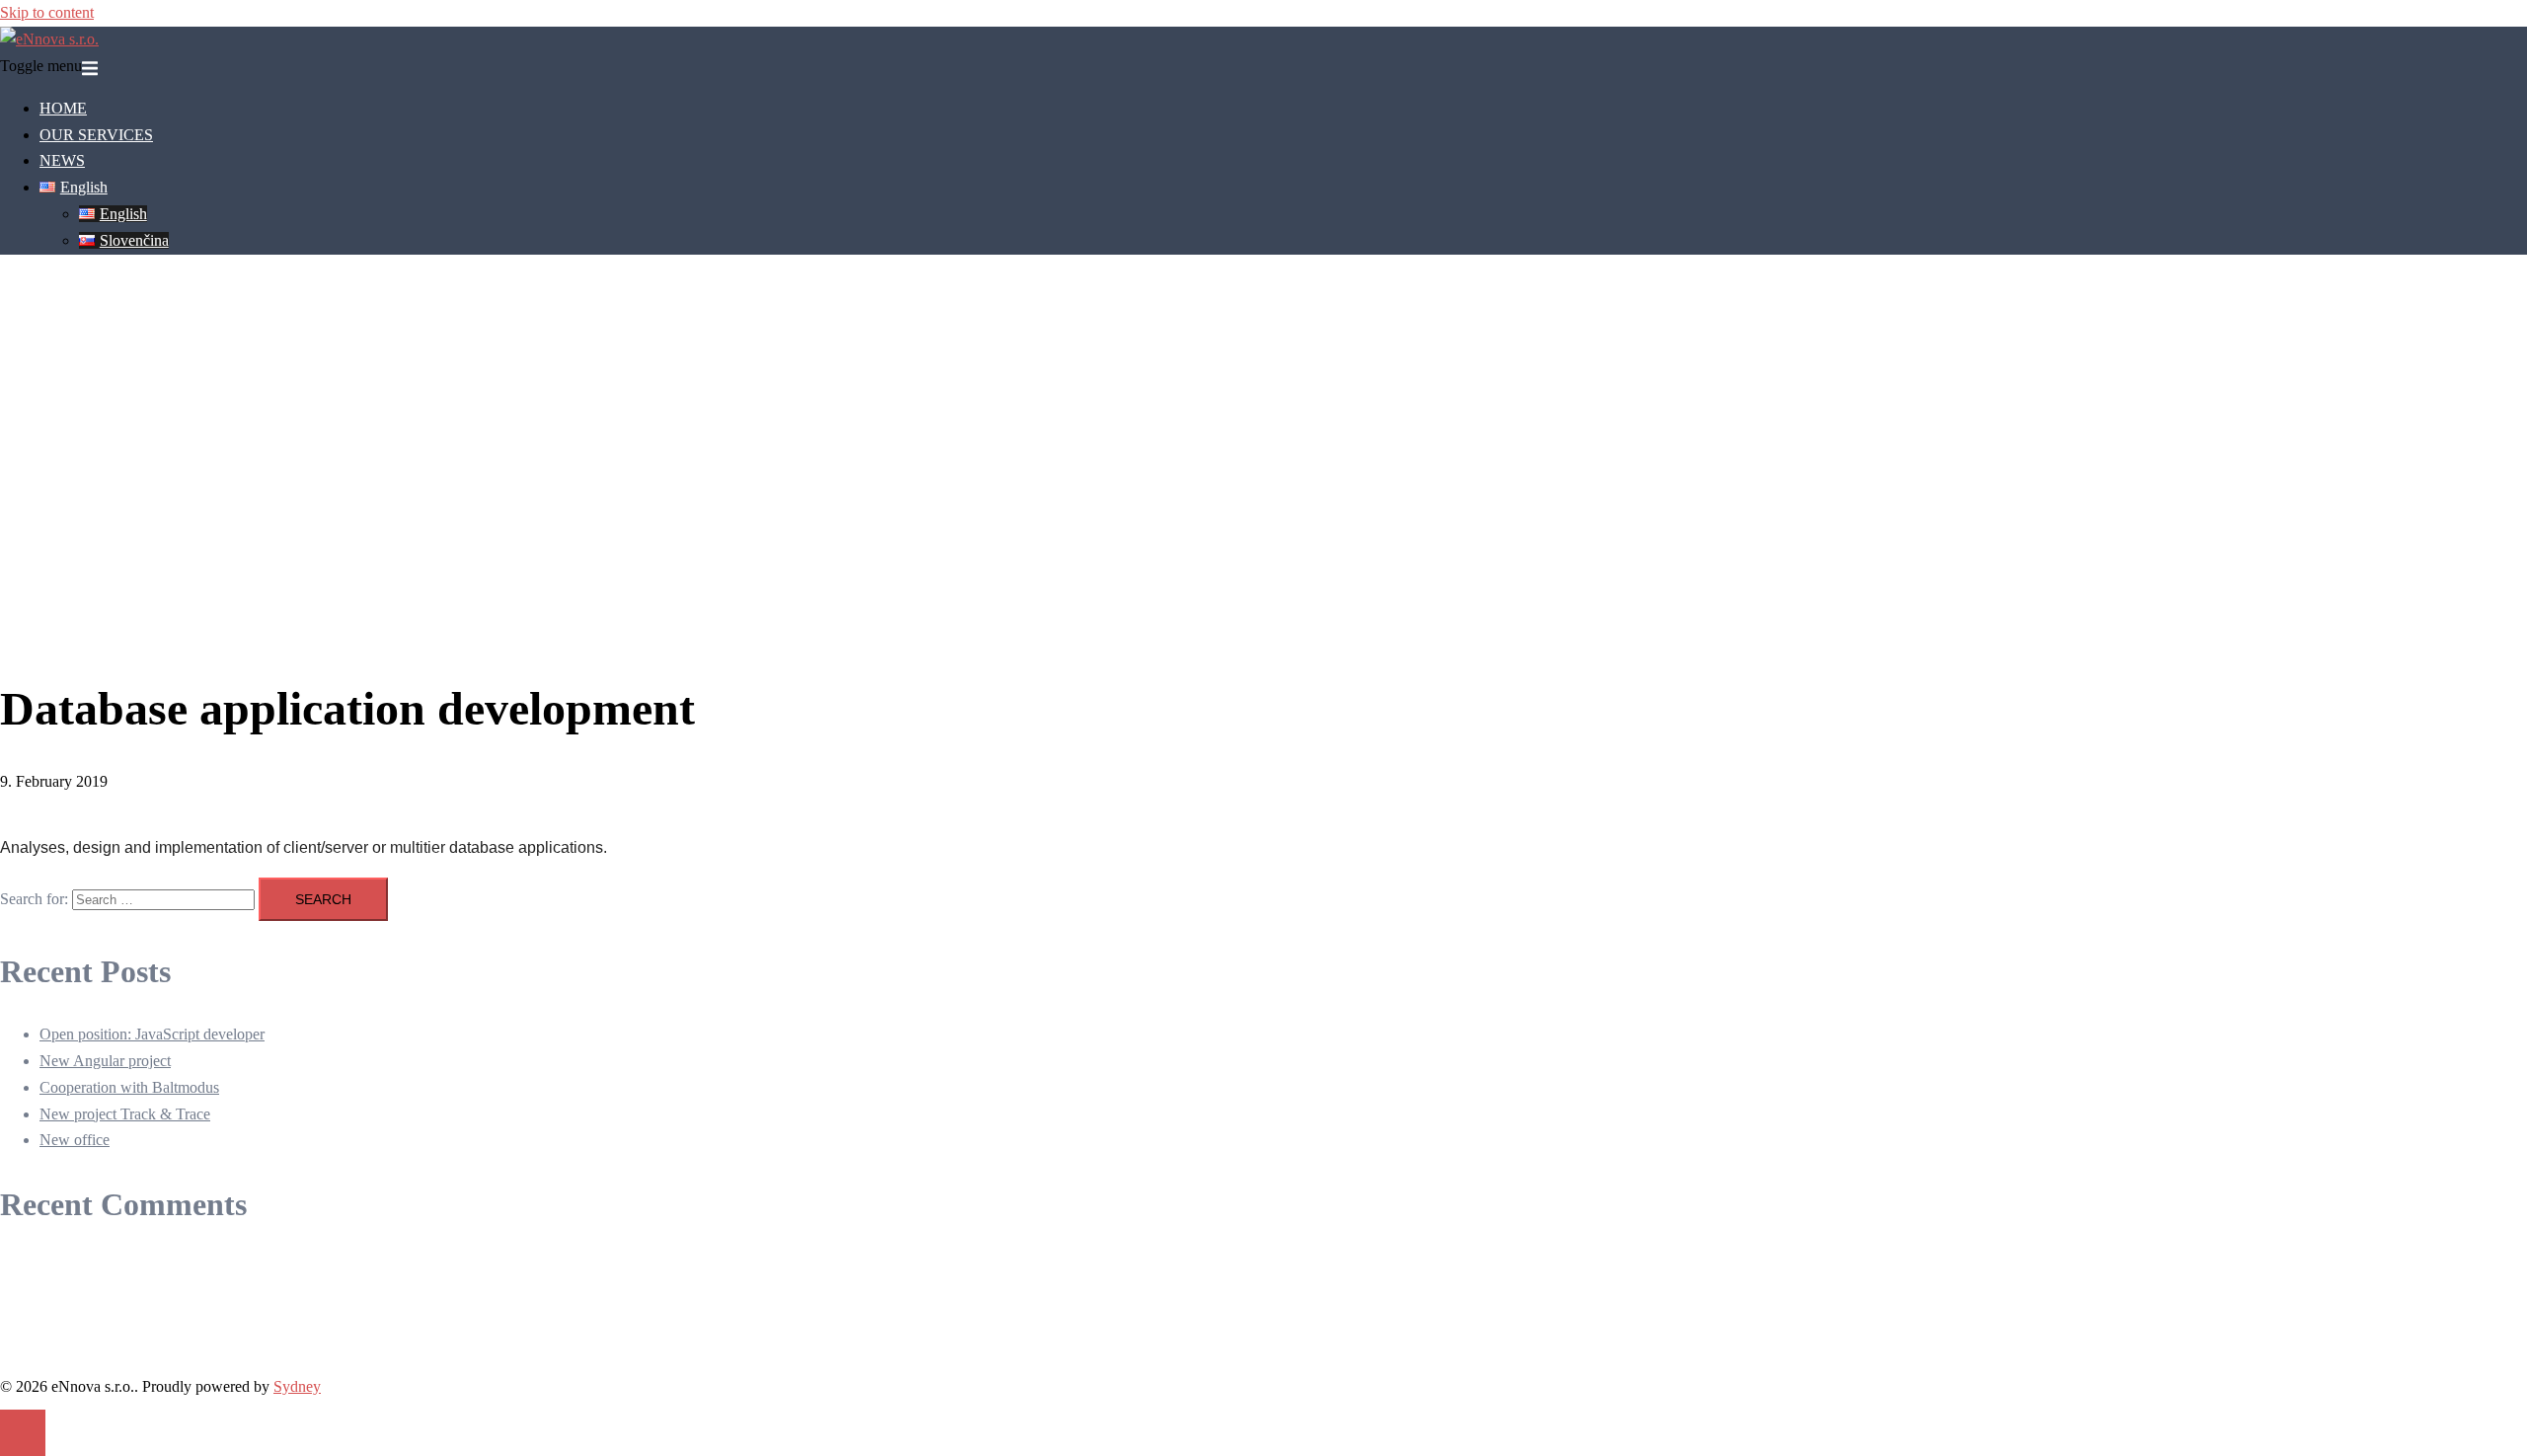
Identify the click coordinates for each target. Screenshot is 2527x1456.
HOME (63, 108)
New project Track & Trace (125, 1114)
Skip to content (47, 12)
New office (75, 1140)
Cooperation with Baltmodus (129, 1087)
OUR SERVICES (96, 135)
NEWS (62, 160)
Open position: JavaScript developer (152, 1034)
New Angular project (105, 1061)
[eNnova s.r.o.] (49, 39)
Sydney (297, 1386)
